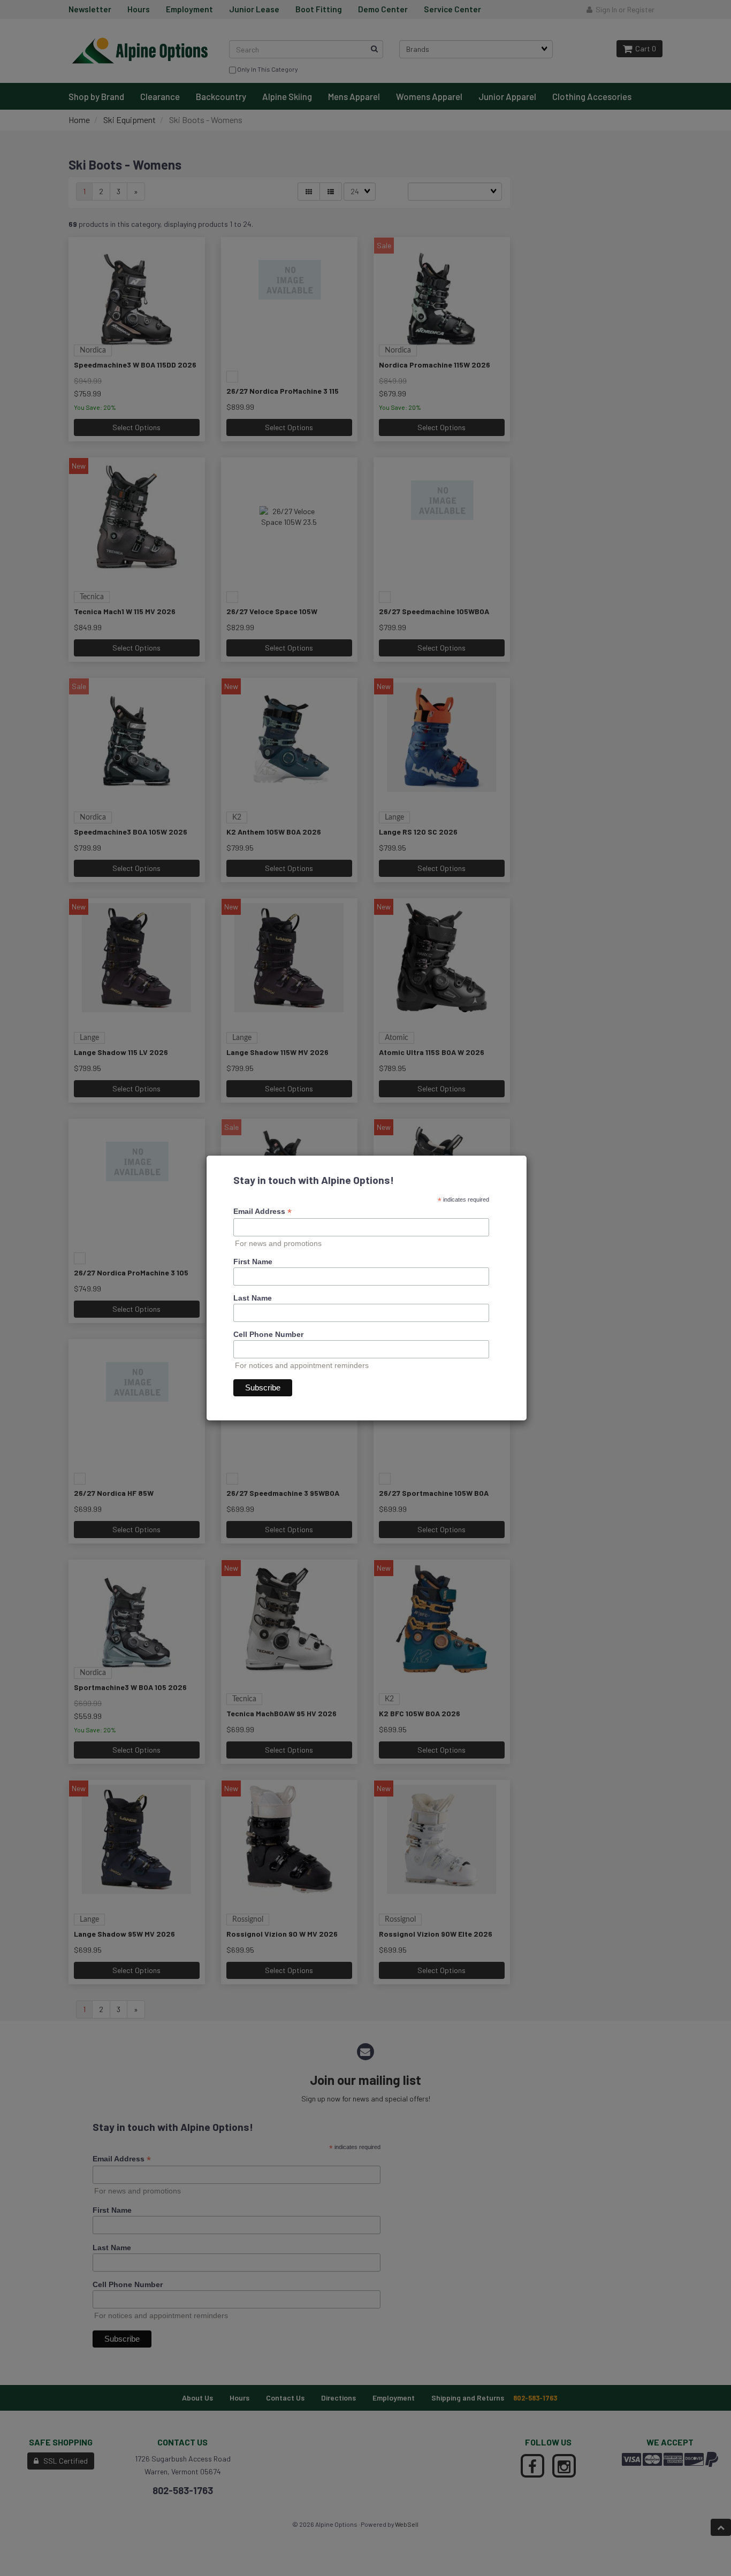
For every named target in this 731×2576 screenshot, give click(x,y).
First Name (253, 1262)
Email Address (262, 1211)
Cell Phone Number (268, 1334)
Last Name (253, 1298)
